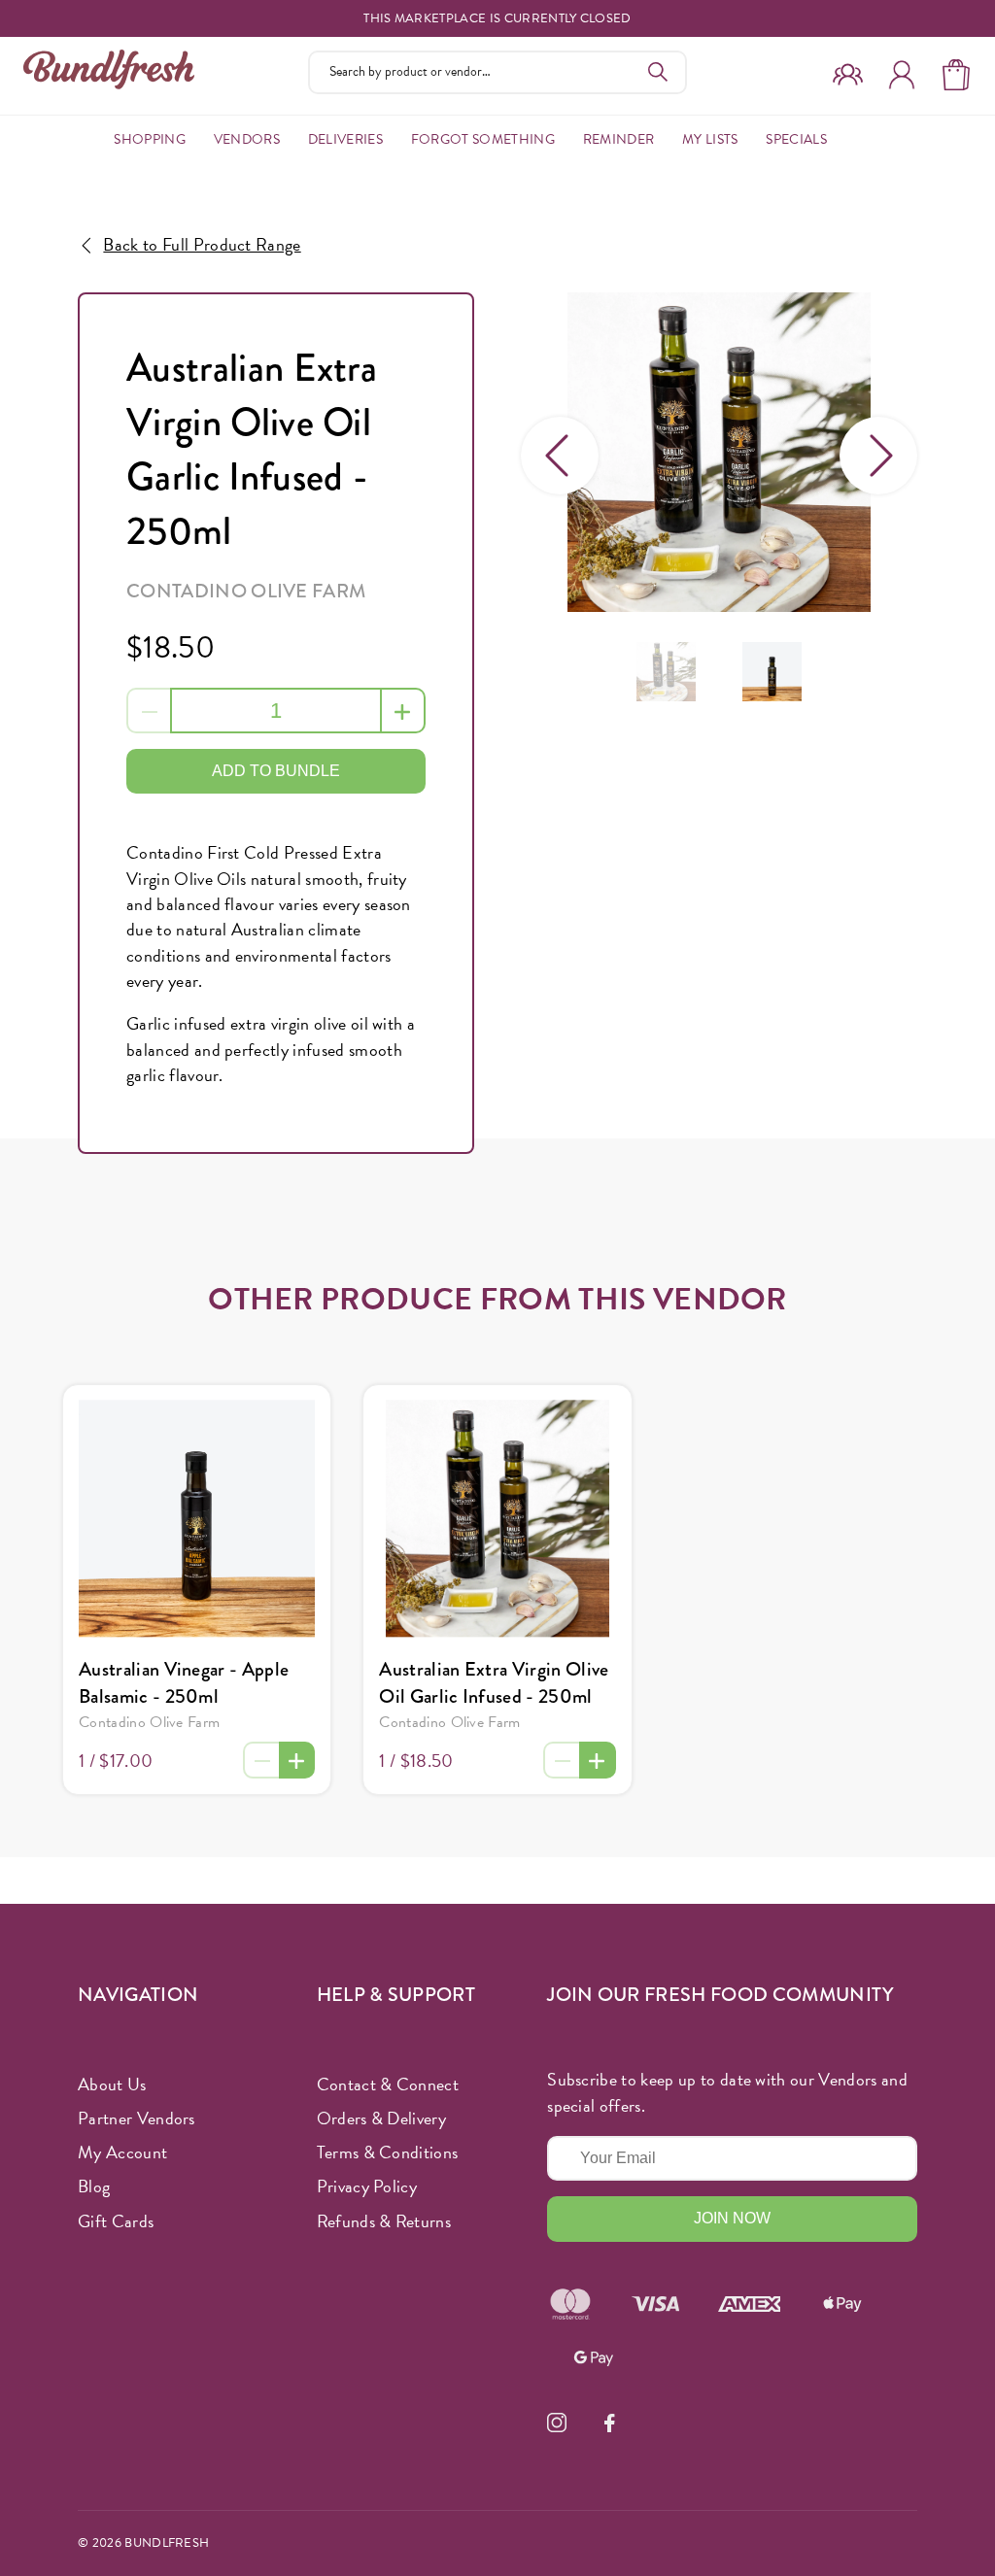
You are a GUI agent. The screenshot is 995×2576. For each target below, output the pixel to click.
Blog (94, 2186)
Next (878, 456)
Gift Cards (116, 2221)
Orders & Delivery (381, 2118)
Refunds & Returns (384, 2221)
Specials (796, 139)
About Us (112, 2084)
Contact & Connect (388, 2084)
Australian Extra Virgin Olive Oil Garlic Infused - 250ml (494, 1683)
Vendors (247, 139)
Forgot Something (483, 139)
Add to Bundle (276, 771)
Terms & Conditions (388, 2152)
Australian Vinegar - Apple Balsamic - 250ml (184, 1683)
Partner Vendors (137, 2118)
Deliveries (345, 139)
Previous (560, 456)
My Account (122, 2152)
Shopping (150, 139)
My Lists (710, 139)
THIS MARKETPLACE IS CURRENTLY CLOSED (497, 19)
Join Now (732, 2218)
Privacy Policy (367, 2186)
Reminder (619, 139)
